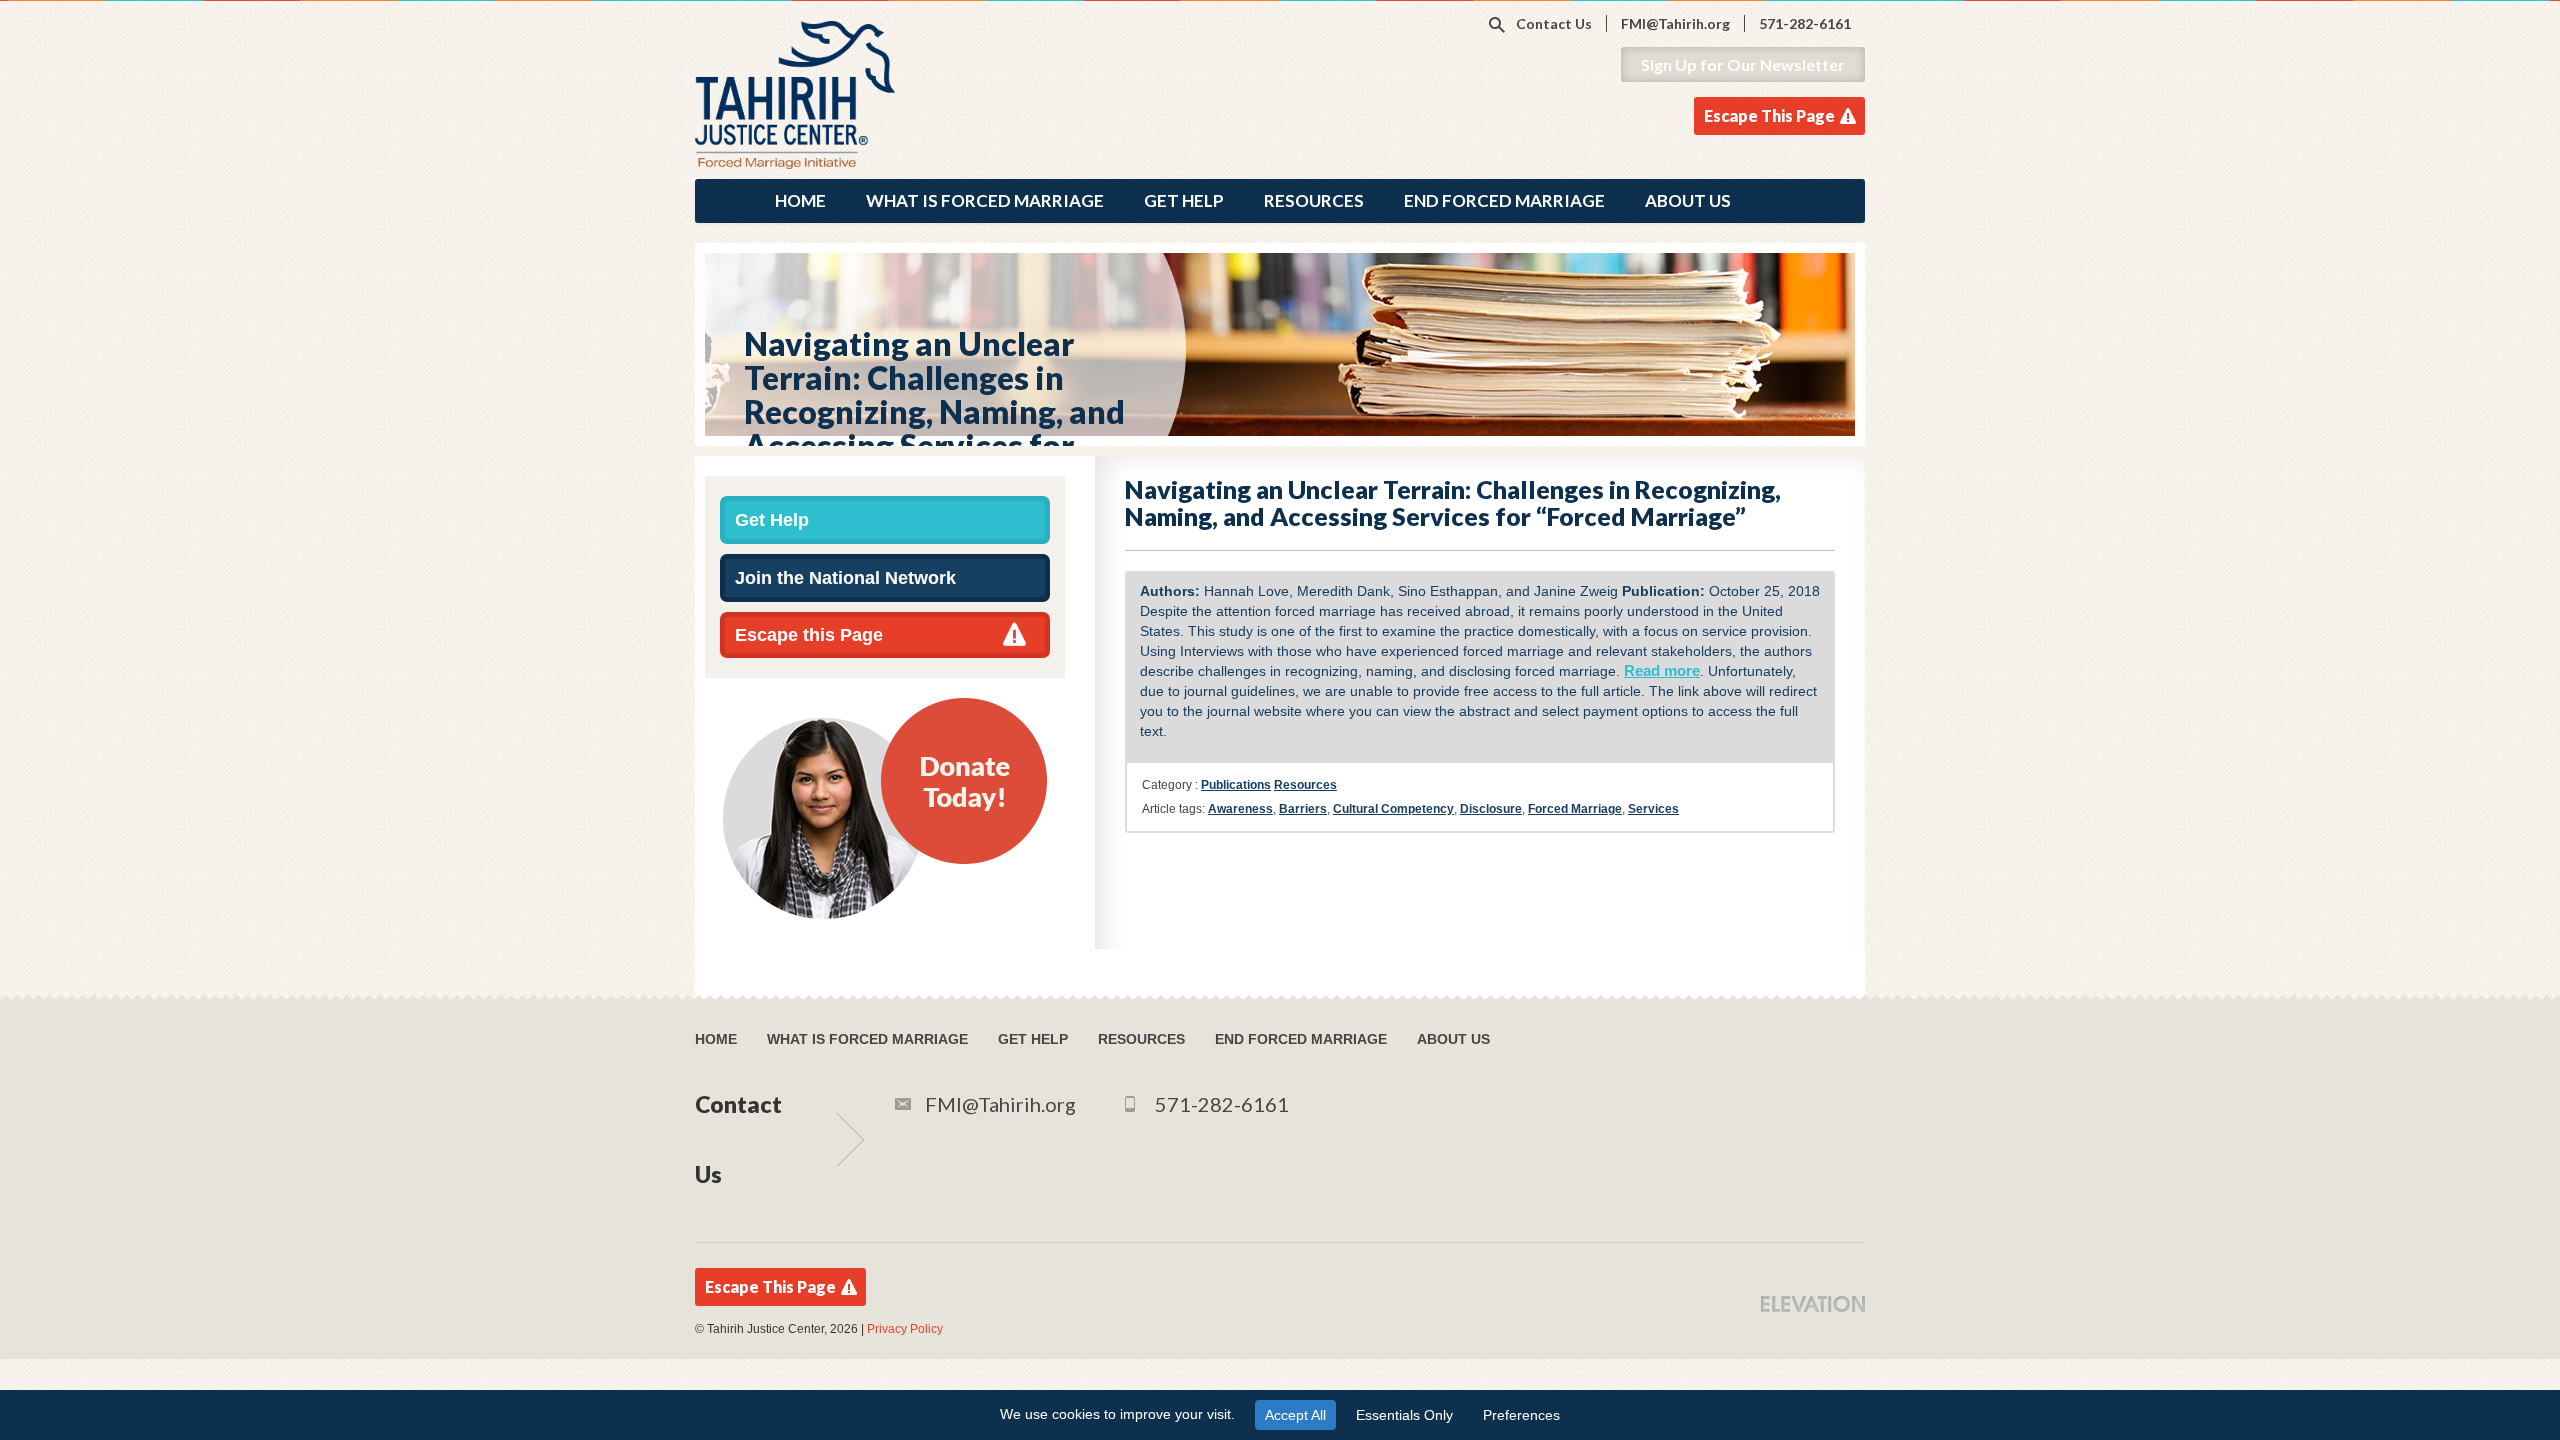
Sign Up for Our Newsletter (1743, 64)
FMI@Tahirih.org (1675, 23)
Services (1653, 809)
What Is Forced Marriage (985, 200)
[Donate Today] (885, 807)
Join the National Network (845, 578)
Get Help (1184, 200)
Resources (1314, 200)
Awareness (1240, 809)
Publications (1236, 785)
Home (800, 200)
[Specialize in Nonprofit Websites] (1813, 1303)
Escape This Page (1769, 115)
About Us (1688, 200)
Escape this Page (809, 635)
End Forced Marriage (1504, 200)
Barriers (1303, 809)
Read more (1662, 670)
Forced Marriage (1575, 809)
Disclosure (1491, 809)
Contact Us (1554, 23)
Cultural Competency (1393, 809)
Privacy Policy (905, 1329)
